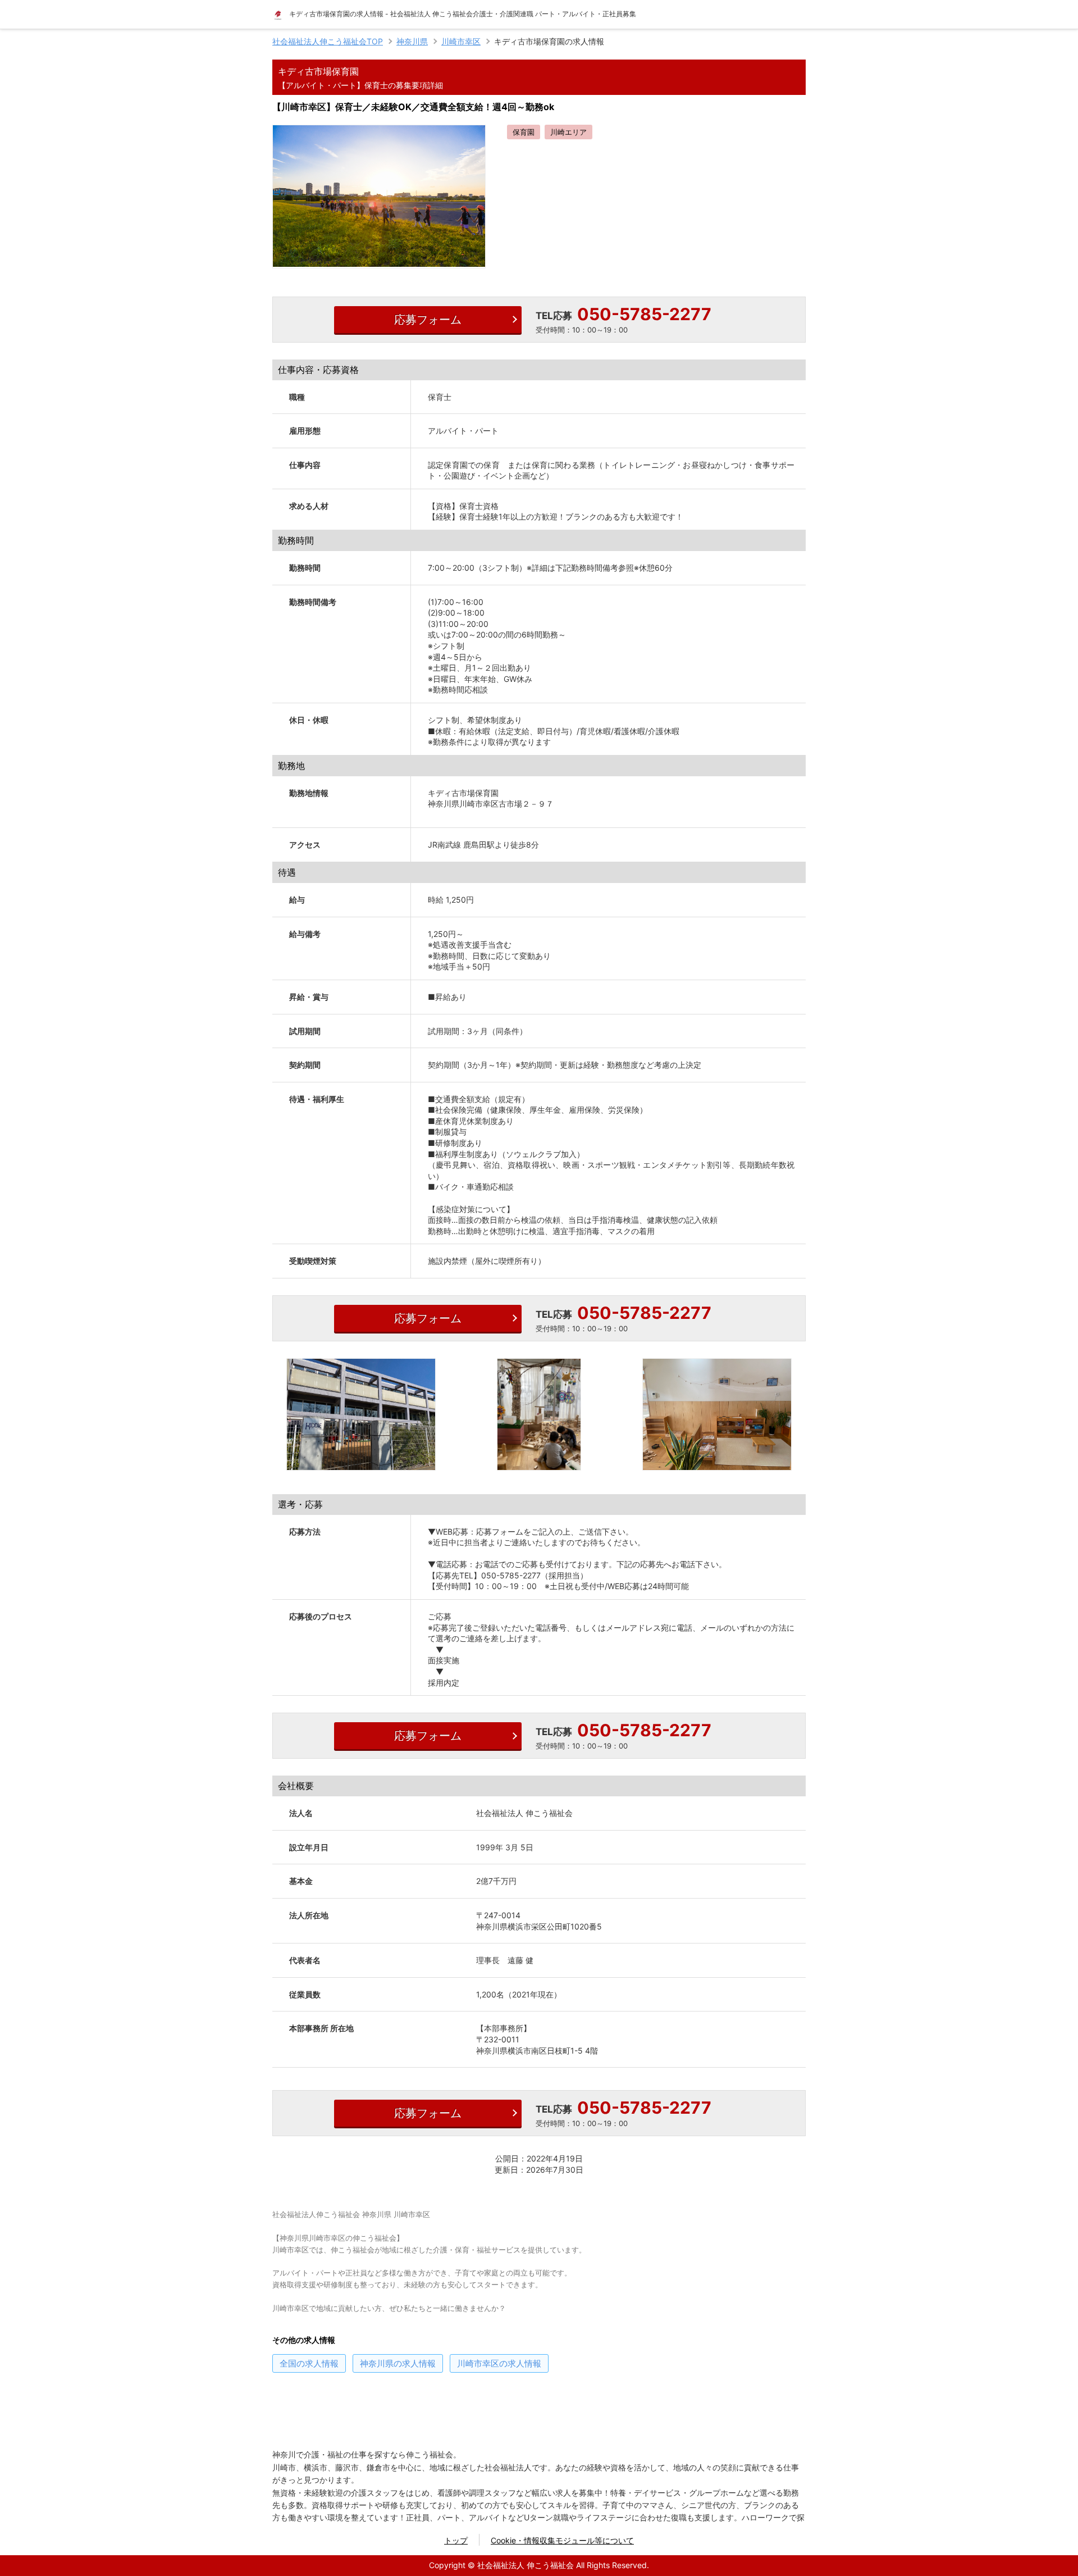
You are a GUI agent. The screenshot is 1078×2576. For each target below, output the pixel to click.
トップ (456, 2540)
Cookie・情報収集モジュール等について (562, 2540)
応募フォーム (428, 320)
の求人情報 (309, 2363)
